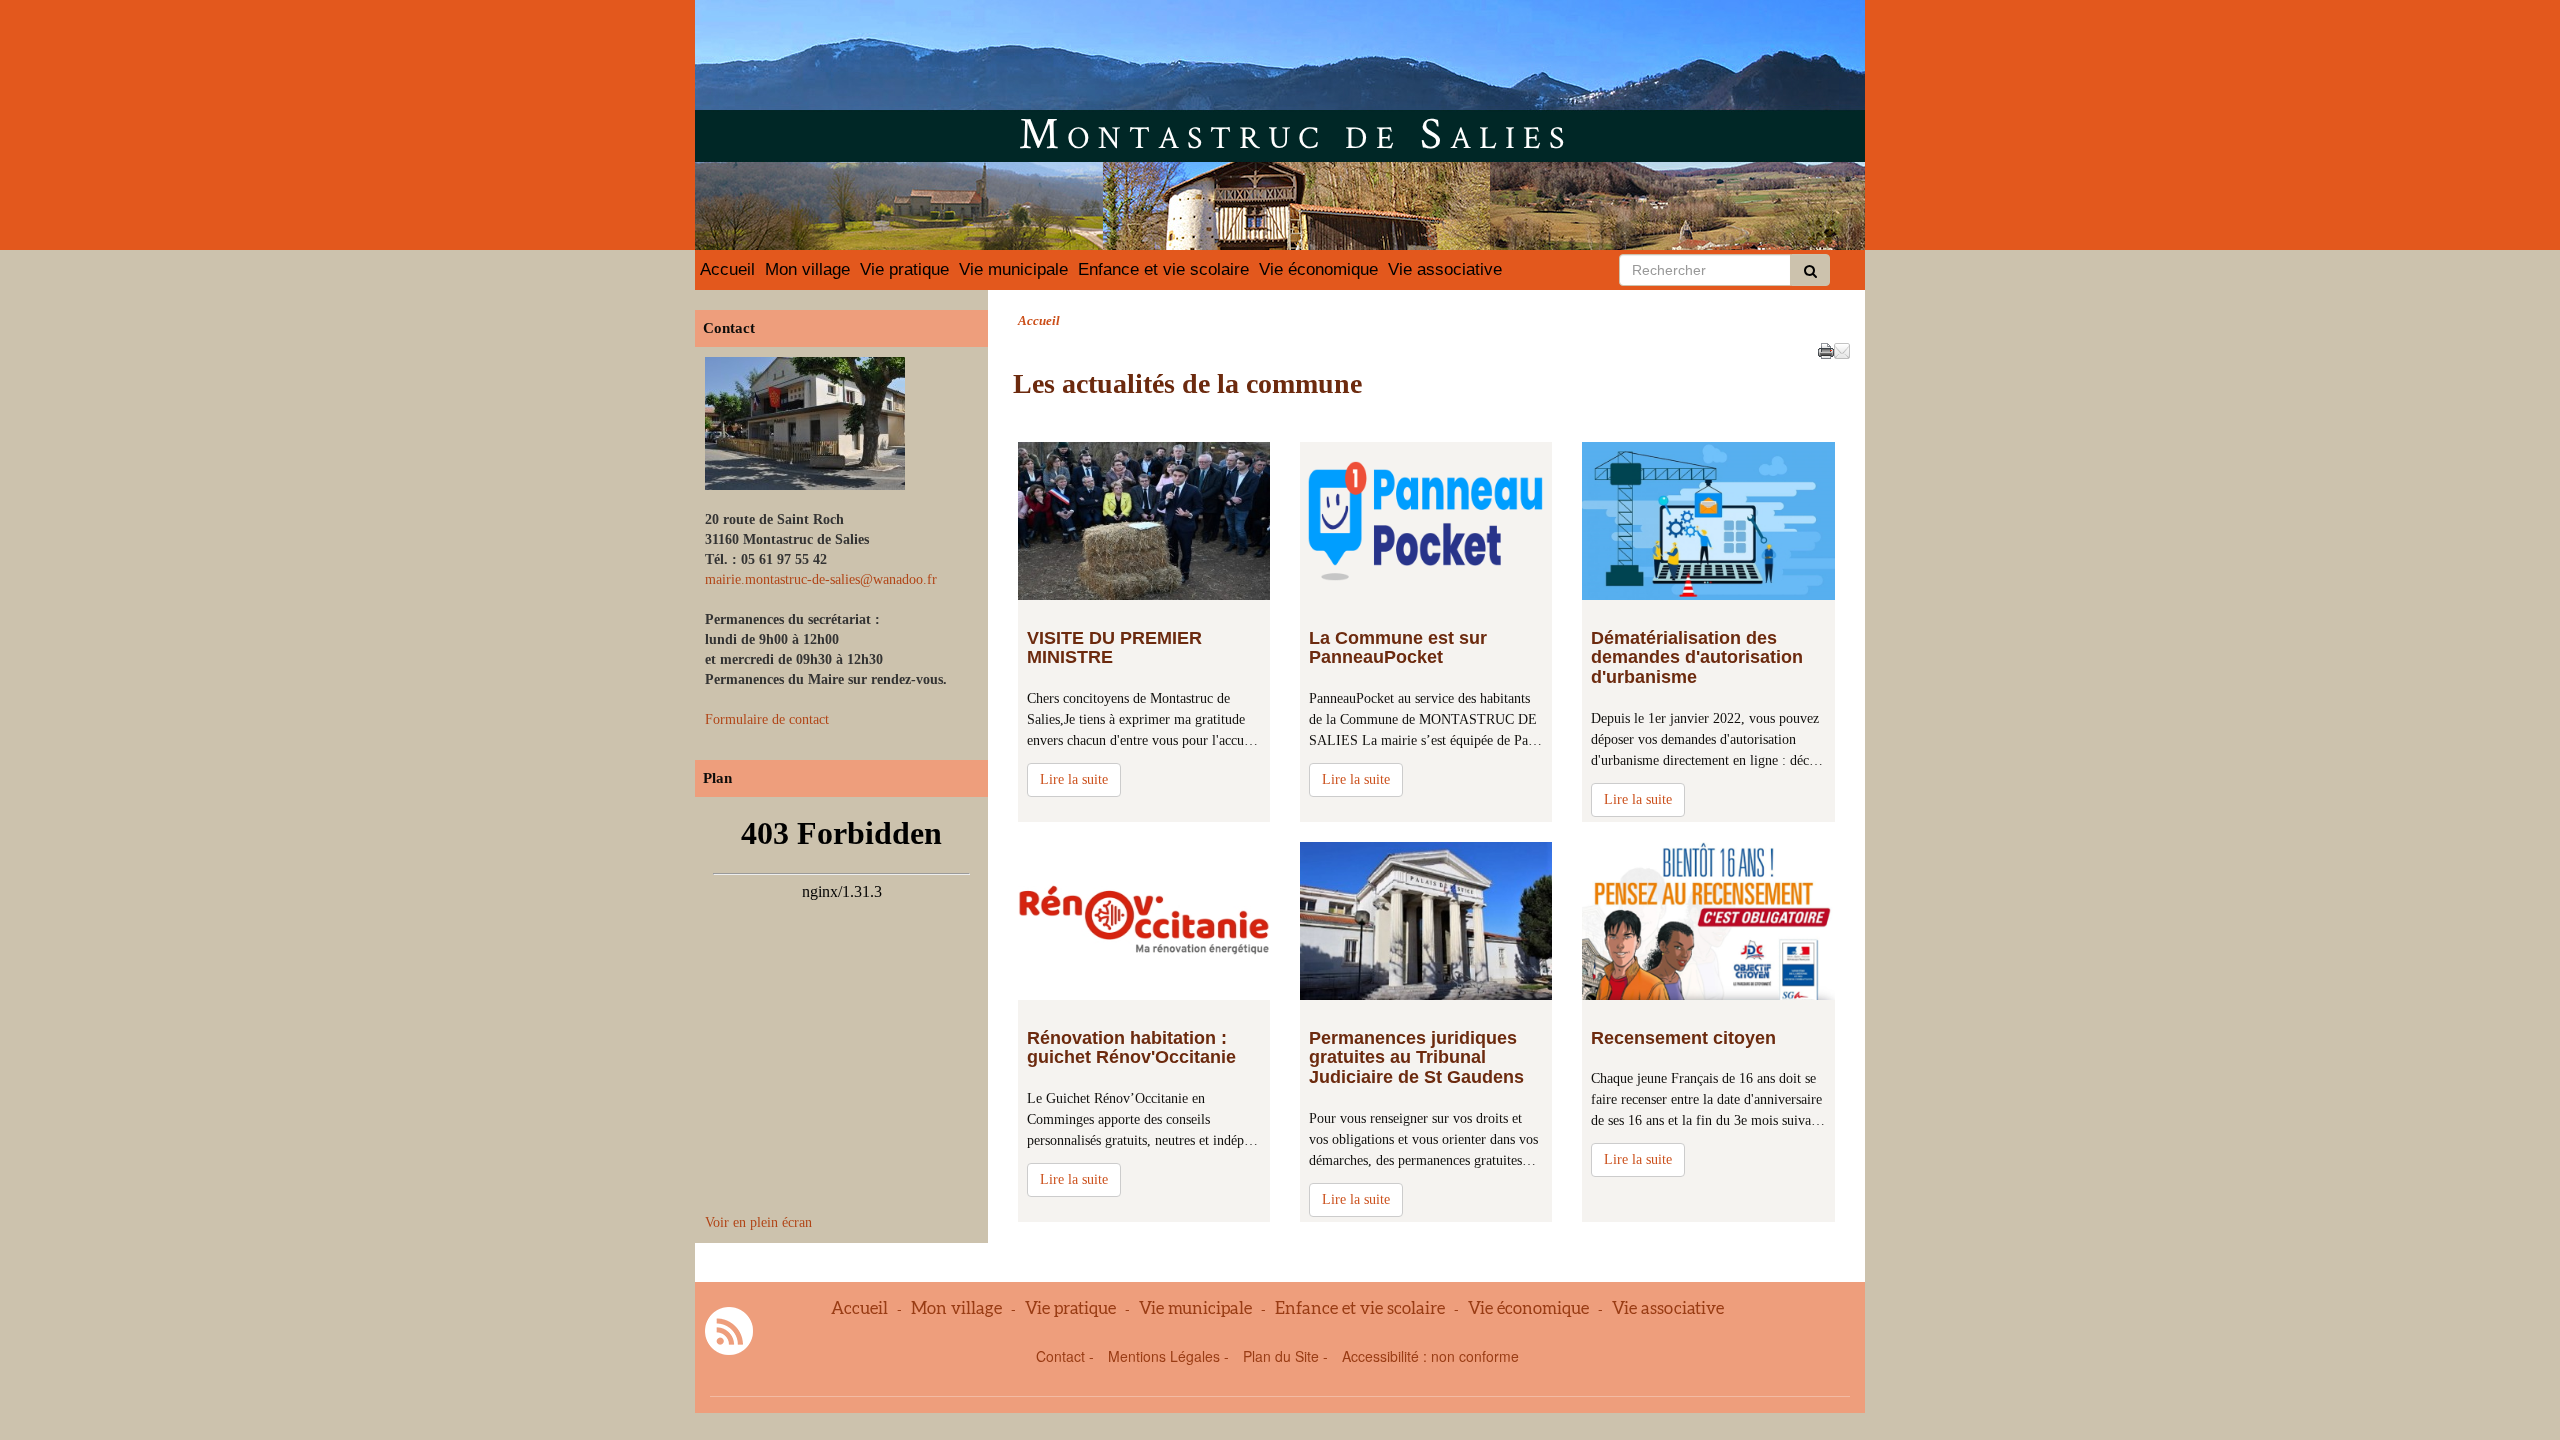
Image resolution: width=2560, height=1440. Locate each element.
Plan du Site (1281, 1356)
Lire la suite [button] (1074, 779)
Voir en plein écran (758, 1222)
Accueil (727, 269)
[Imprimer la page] (1826, 349)
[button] (1842, 349)
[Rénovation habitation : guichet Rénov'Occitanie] (1144, 921)
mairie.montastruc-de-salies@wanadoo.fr (821, 579)
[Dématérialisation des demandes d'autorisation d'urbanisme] (1708, 521)
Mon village (807, 269)
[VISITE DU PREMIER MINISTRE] (1144, 521)
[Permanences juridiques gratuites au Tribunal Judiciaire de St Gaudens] (1426, 921)
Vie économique (1318, 269)
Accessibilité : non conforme (1430, 1356)
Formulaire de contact (767, 719)
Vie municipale (1013, 269)
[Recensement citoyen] (1708, 921)
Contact (1060, 1356)
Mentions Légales (1164, 1356)
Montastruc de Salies (1295, 132)
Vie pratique (904, 269)
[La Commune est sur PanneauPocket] (1426, 521)
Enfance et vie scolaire (1163, 269)
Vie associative (1445, 269)
